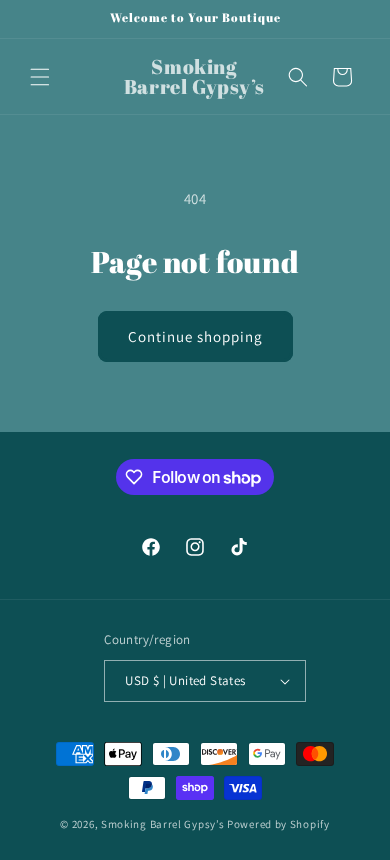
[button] (40, 77)
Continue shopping (195, 336)
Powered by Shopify (278, 824)
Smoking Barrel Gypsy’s (162, 824)
